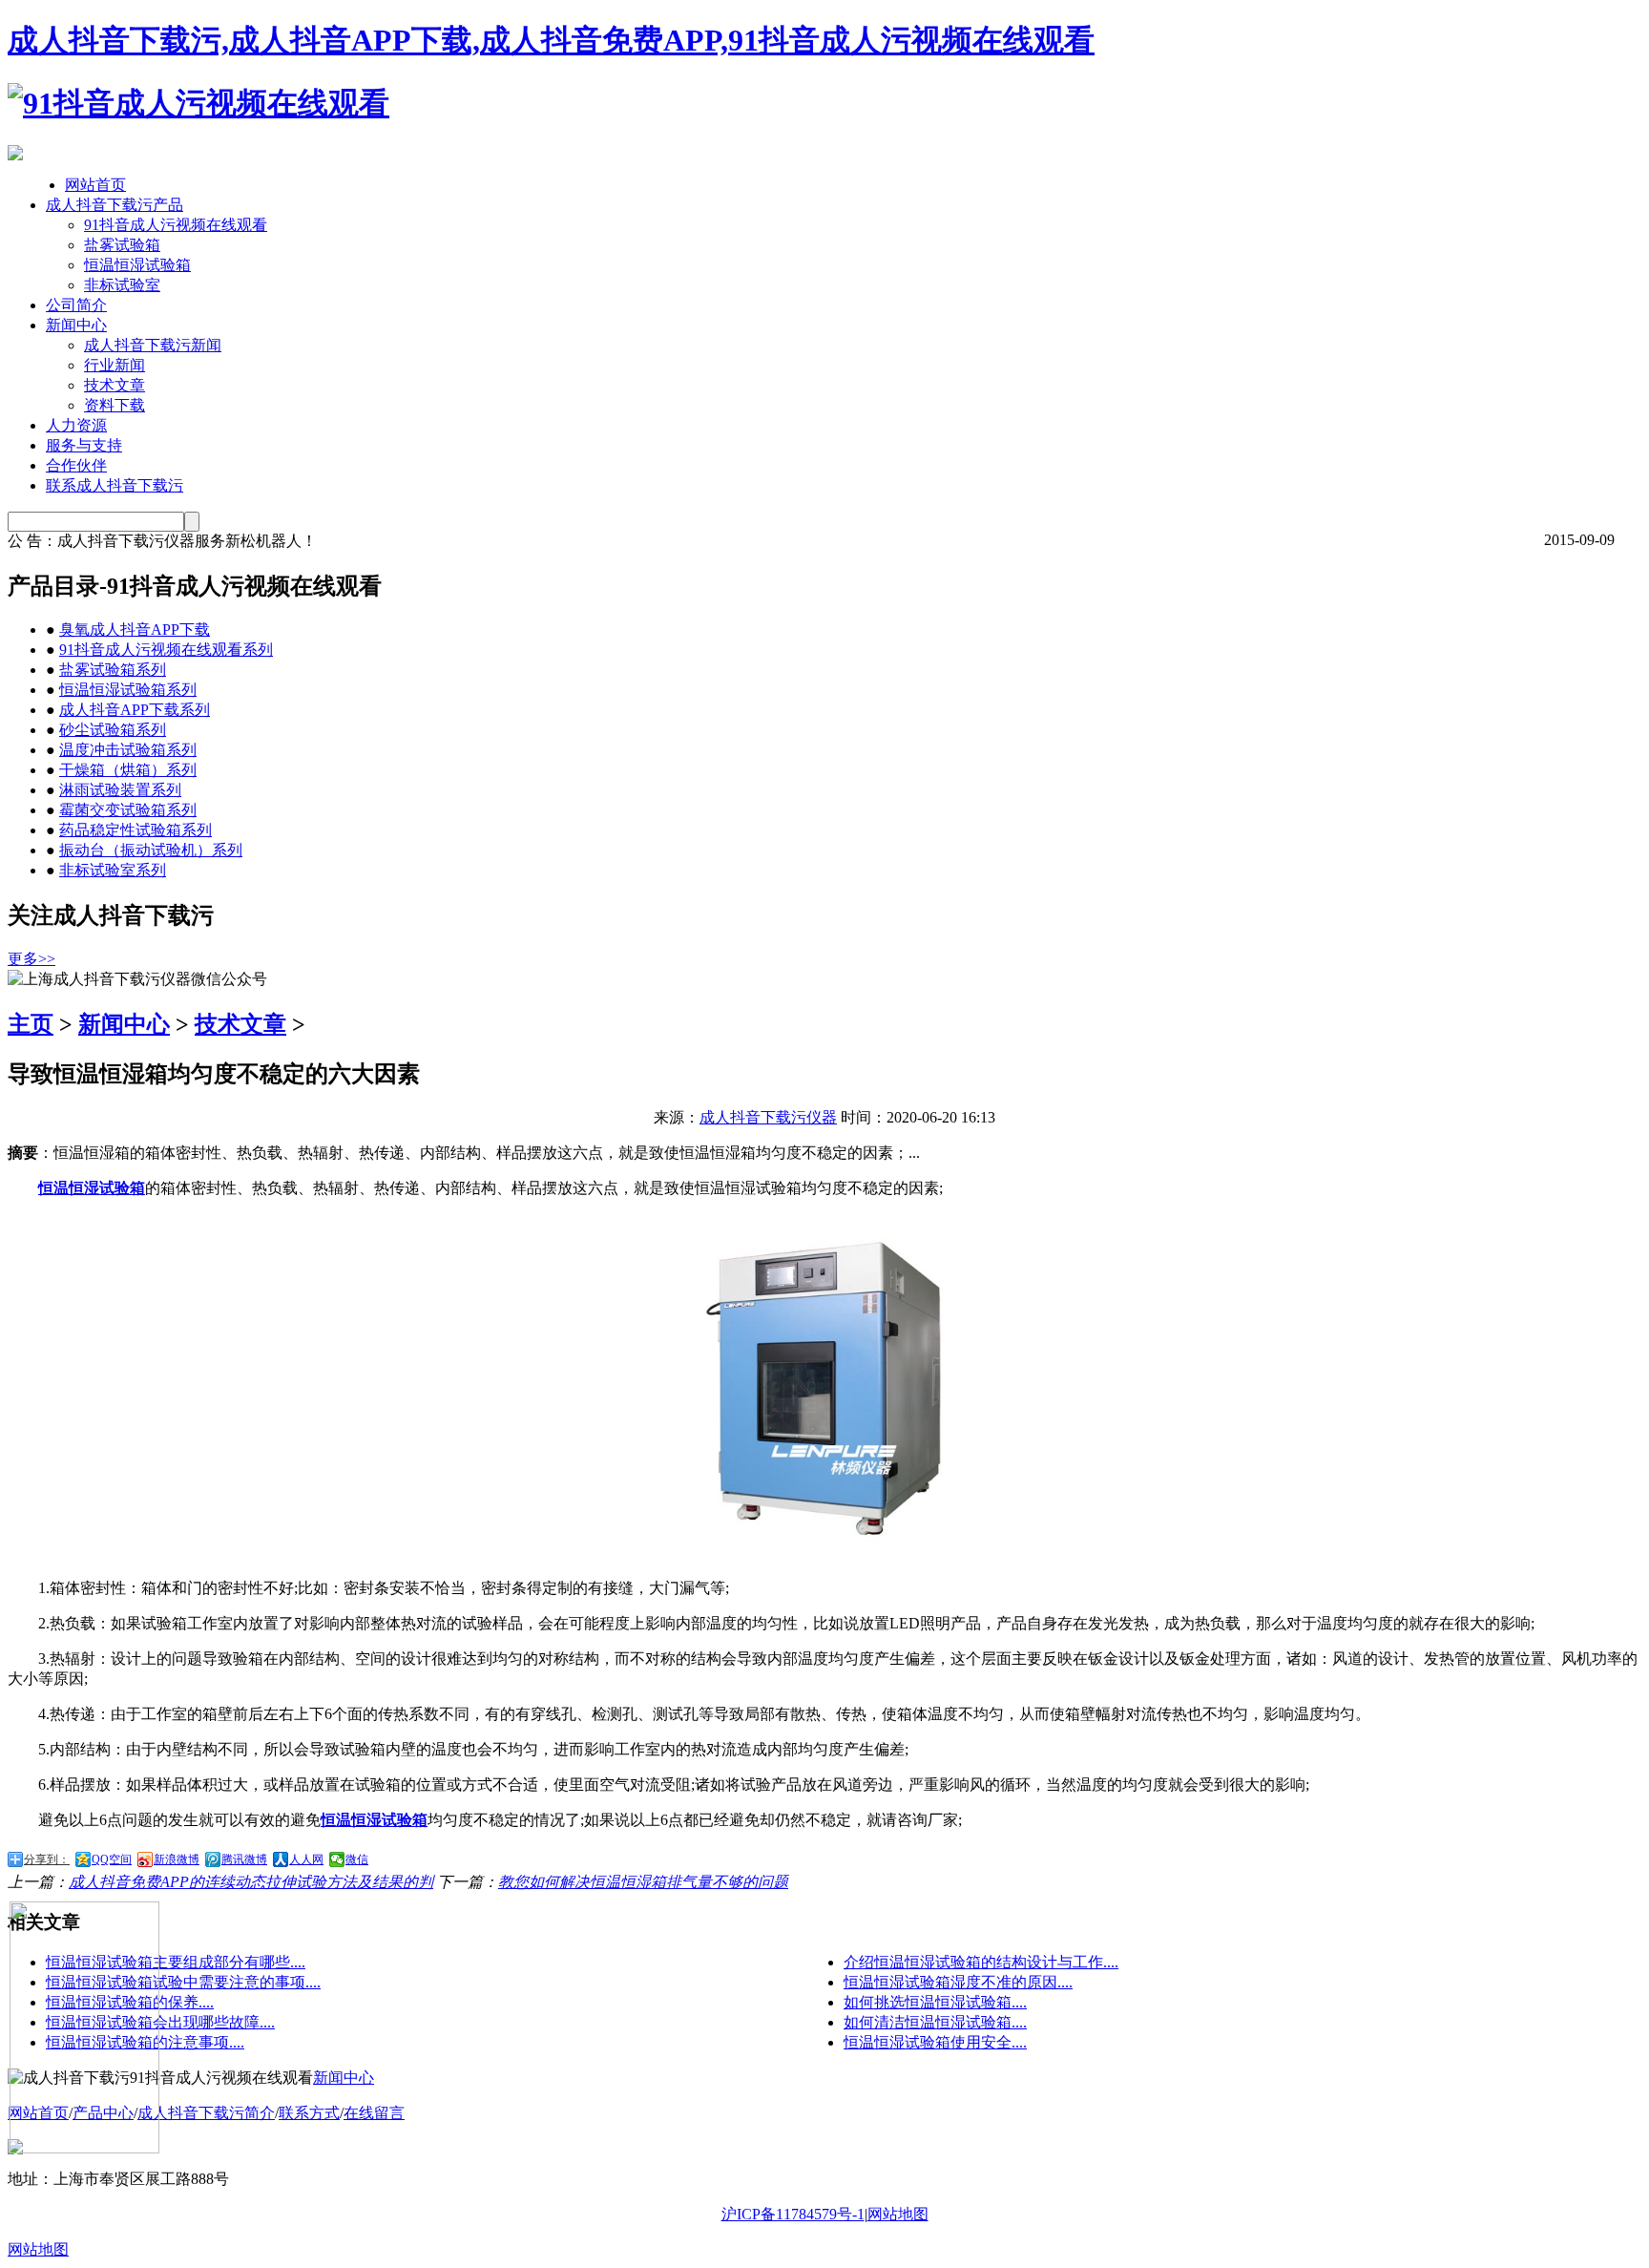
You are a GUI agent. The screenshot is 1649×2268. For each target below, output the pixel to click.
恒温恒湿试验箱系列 (128, 690)
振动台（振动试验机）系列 (151, 850)
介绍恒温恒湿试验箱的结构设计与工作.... (981, 1962)
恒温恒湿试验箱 (137, 265)
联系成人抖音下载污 (115, 485)
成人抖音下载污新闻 (153, 345)
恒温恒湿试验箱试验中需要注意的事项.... (183, 1982)
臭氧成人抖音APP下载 (135, 630)
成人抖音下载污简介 (206, 2113)
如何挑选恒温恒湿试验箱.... (935, 2002)
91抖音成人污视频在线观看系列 (166, 650)
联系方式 (309, 2113)
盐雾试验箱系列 (113, 670)
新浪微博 (177, 1859)
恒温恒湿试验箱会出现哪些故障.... (160, 2022)
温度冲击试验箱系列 (128, 750)
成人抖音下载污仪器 (768, 1117)
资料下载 (115, 405)
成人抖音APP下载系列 (135, 710)
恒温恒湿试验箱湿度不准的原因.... (958, 1982)
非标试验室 (122, 285)
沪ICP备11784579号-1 (793, 2214)
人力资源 (76, 425)
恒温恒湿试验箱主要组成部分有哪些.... (176, 1962)
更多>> (31, 959)
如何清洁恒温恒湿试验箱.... (935, 2022)
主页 (31, 1024)
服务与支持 (84, 445)
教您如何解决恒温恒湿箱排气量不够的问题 (643, 1882)
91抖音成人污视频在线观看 (176, 225)
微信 (357, 1859)
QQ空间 (112, 1859)
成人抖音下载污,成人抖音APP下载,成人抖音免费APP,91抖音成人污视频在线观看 (551, 40)
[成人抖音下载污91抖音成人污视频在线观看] (198, 103)
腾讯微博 (244, 1859)
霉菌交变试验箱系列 (128, 810)
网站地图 (898, 2214)
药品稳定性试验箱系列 (136, 830)
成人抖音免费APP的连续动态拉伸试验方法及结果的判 (251, 1882)
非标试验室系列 (113, 870)
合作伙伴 (76, 465)
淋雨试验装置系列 (120, 790)
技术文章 (115, 385)
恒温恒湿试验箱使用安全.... (935, 2042)
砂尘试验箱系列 (113, 730)
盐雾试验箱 (122, 245)
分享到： (47, 1859)
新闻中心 (76, 325)
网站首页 (95, 185)
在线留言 (374, 2113)
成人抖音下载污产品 (115, 205)
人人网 (306, 1859)
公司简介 (76, 305)
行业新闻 (115, 365)
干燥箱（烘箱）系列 (128, 770)
